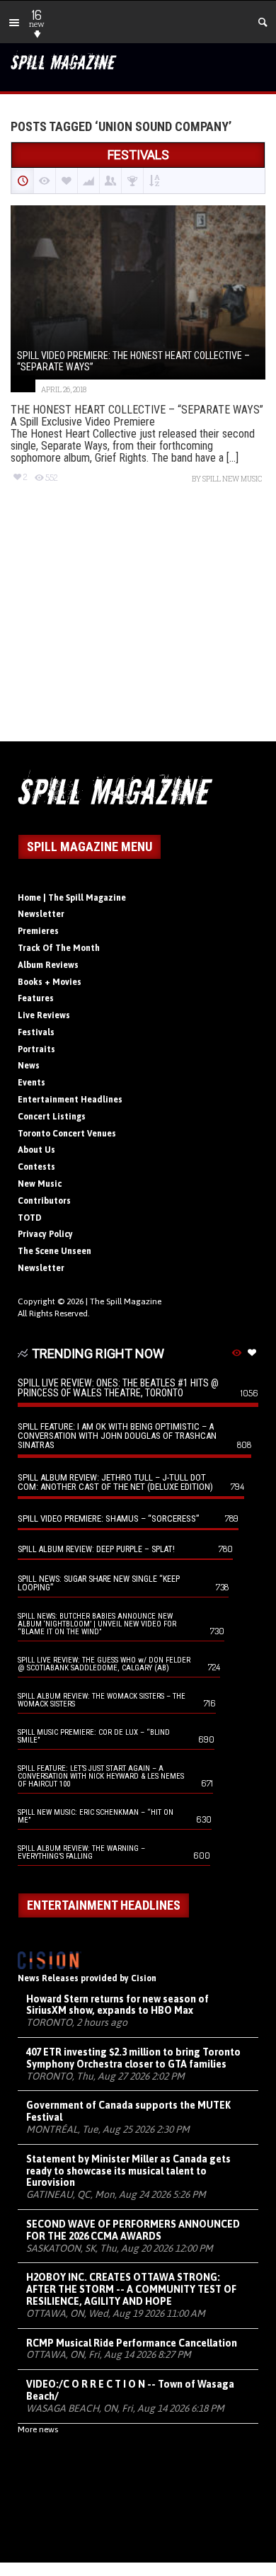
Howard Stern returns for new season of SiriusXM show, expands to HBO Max (117, 2005)
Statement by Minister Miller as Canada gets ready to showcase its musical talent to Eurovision (128, 2171)
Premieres (38, 931)
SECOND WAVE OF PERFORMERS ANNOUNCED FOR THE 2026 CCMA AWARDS (133, 2230)
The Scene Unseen (54, 1251)
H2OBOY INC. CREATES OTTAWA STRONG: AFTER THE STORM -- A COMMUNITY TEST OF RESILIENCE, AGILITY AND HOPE (131, 2289)
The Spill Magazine (126, 1301)
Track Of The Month (59, 948)
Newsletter (41, 914)
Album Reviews (48, 965)
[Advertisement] (138, 625)
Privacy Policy (45, 1234)
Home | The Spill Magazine (72, 898)
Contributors (44, 1201)
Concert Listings (52, 1117)
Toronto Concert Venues (67, 1134)
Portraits (36, 1049)
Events (31, 1083)
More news (38, 2429)
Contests (36, 1167)
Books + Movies (50, 982)
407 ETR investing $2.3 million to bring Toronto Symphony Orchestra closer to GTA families (133, 2058)
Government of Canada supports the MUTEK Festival (128, 2111)
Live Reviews (44, 1015)
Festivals (36, 1032)
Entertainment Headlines (70, 1100)
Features (36, 998)
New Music (40, 1184)
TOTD (30, 1218)
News (29, 1066)
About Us (36, 1150)
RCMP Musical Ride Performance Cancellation (132, 2343)
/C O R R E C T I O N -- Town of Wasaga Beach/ (130, 2390)
